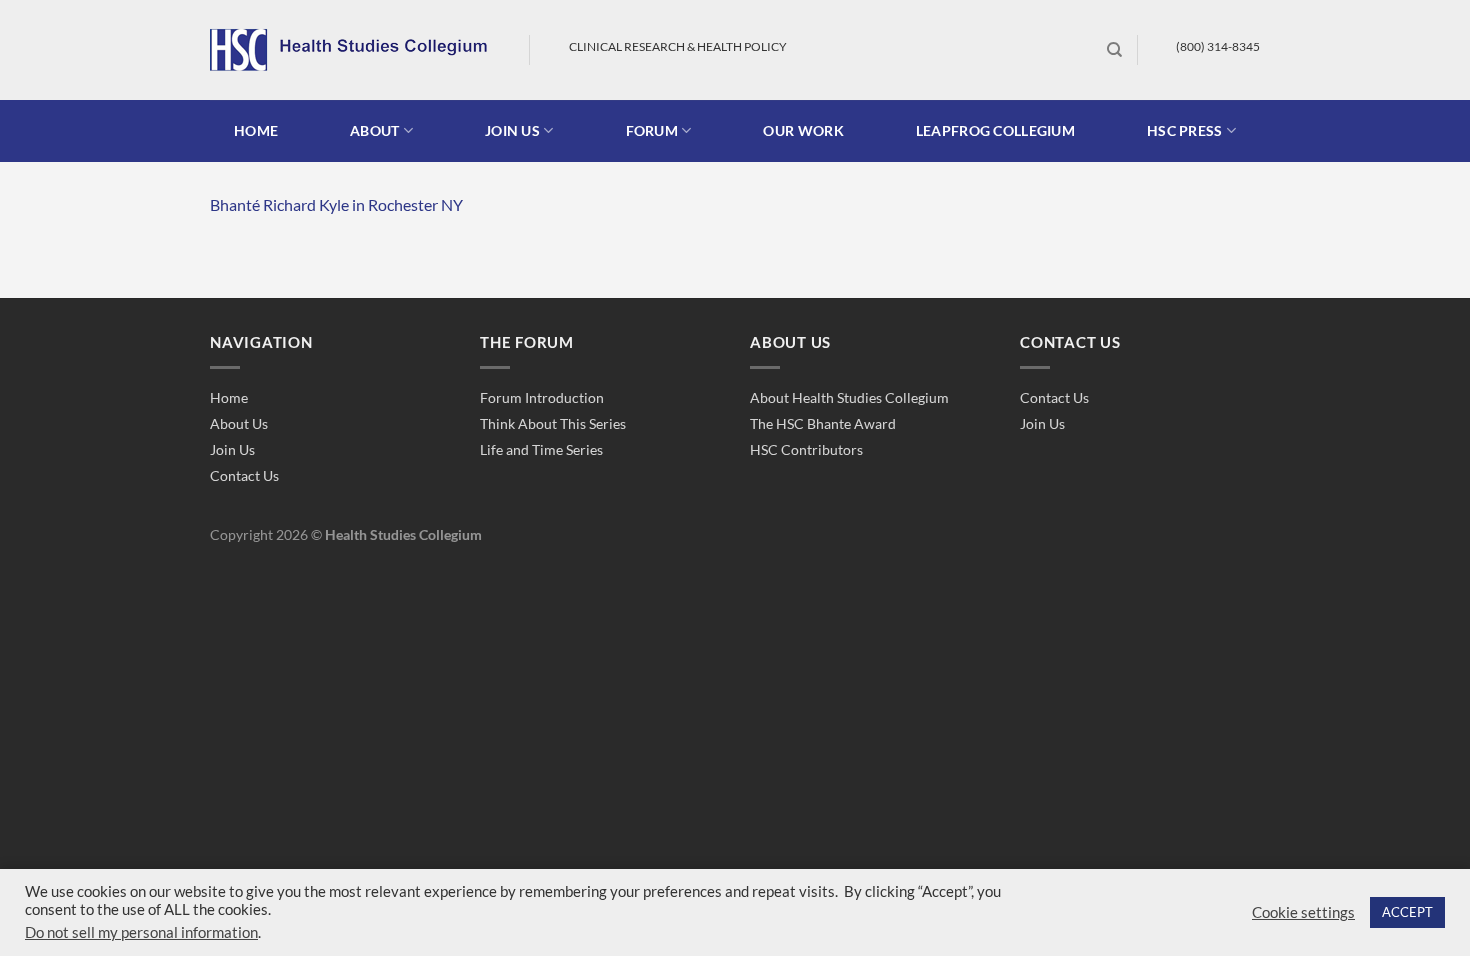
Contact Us (244, 475)
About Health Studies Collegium (849, 397)
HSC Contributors (806, 449)
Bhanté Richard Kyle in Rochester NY (336, 204)
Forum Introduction (542, 397)
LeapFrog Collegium (995, 130)
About (374, 130)
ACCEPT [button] (1407, 912)
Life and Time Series (541, 449)
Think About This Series (553, 423)
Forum (652, 130)
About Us (239, 423)
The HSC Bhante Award (823, 423)
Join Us (232, 449)
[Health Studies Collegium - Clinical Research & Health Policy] (354, 50)
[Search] (1114, 50)
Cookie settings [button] (1303, 912)
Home (256, 130)
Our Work (803, 130)
